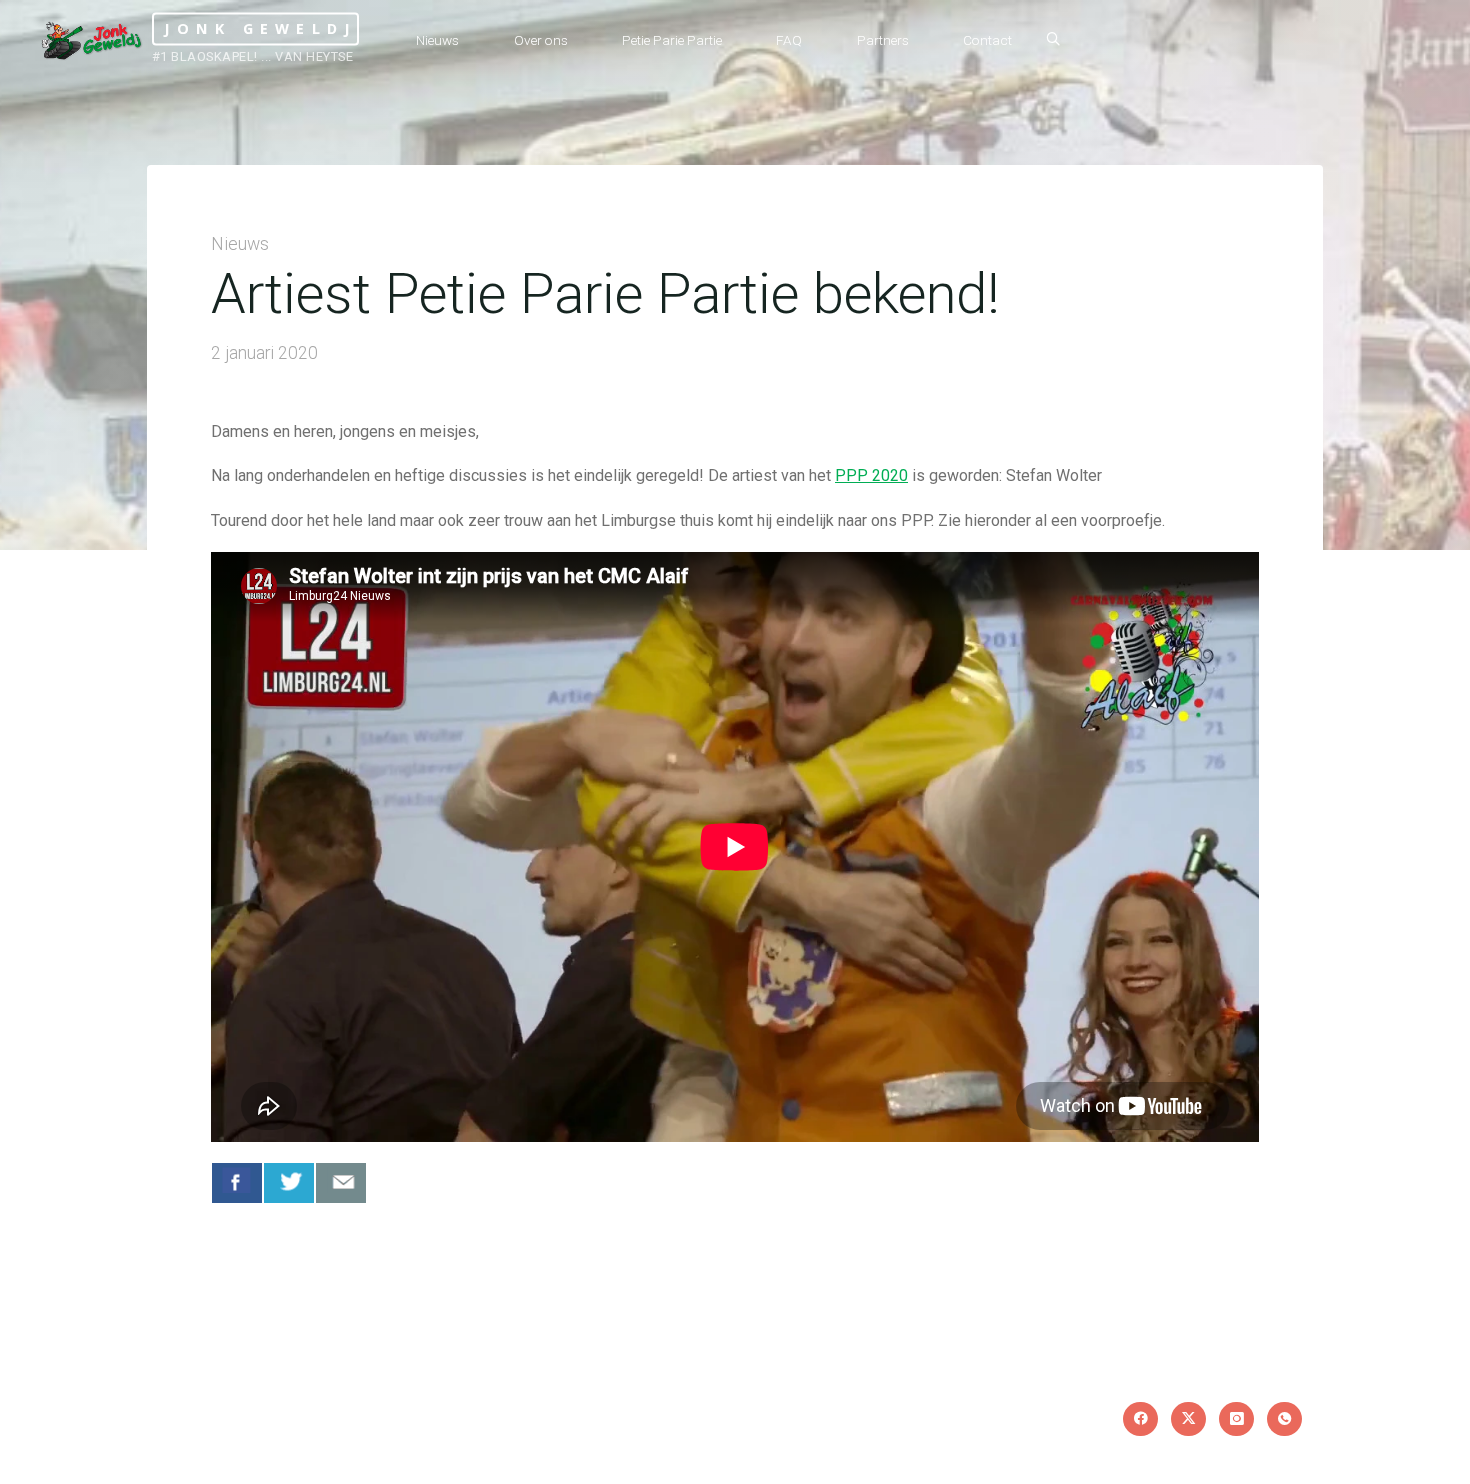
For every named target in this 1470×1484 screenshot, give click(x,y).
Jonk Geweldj (260, 28)
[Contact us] (341, 1183)
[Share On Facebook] (237, 1183)
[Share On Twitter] (289, 1183)
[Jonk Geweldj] (92, 39)
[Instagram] (1236, 1419)
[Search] (1053, 40)
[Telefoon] (1284, 1419)
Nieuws (240, 244)
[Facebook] (1140, 1419)
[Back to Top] (1392, 1456)
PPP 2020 (871, 475)
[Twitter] (1188, 1419)
